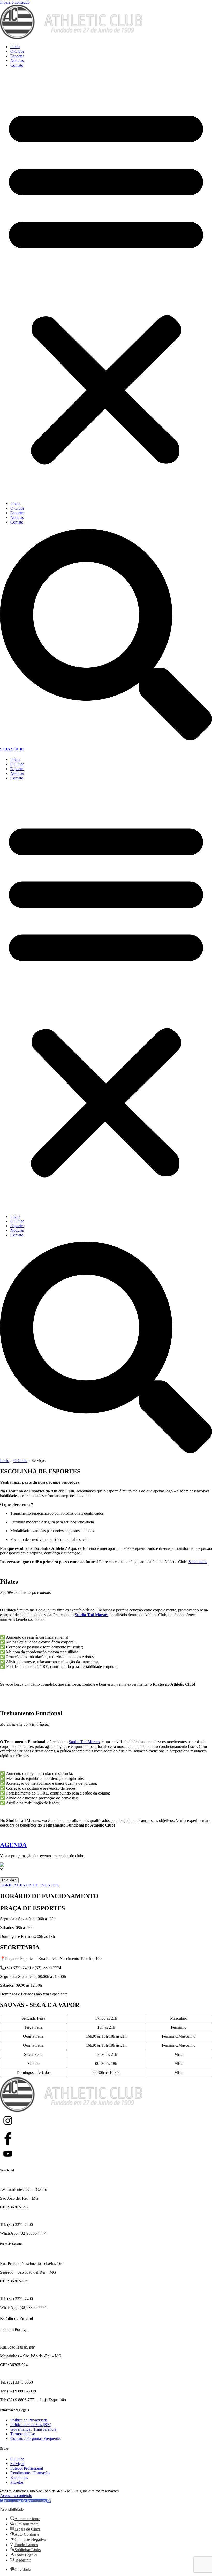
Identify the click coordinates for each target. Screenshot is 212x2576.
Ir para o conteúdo (15, 2)
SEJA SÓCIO (12, 749)
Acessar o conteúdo (16, 2496)
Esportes (17, 56)
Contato (17, 65)
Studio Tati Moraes (84, 1742)
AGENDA (13, 1845)
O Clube (17, 51)
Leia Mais (9, 1880)
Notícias (17, 61)
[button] (106, 285)
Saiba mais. (198, 1562)
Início (15, 47)
